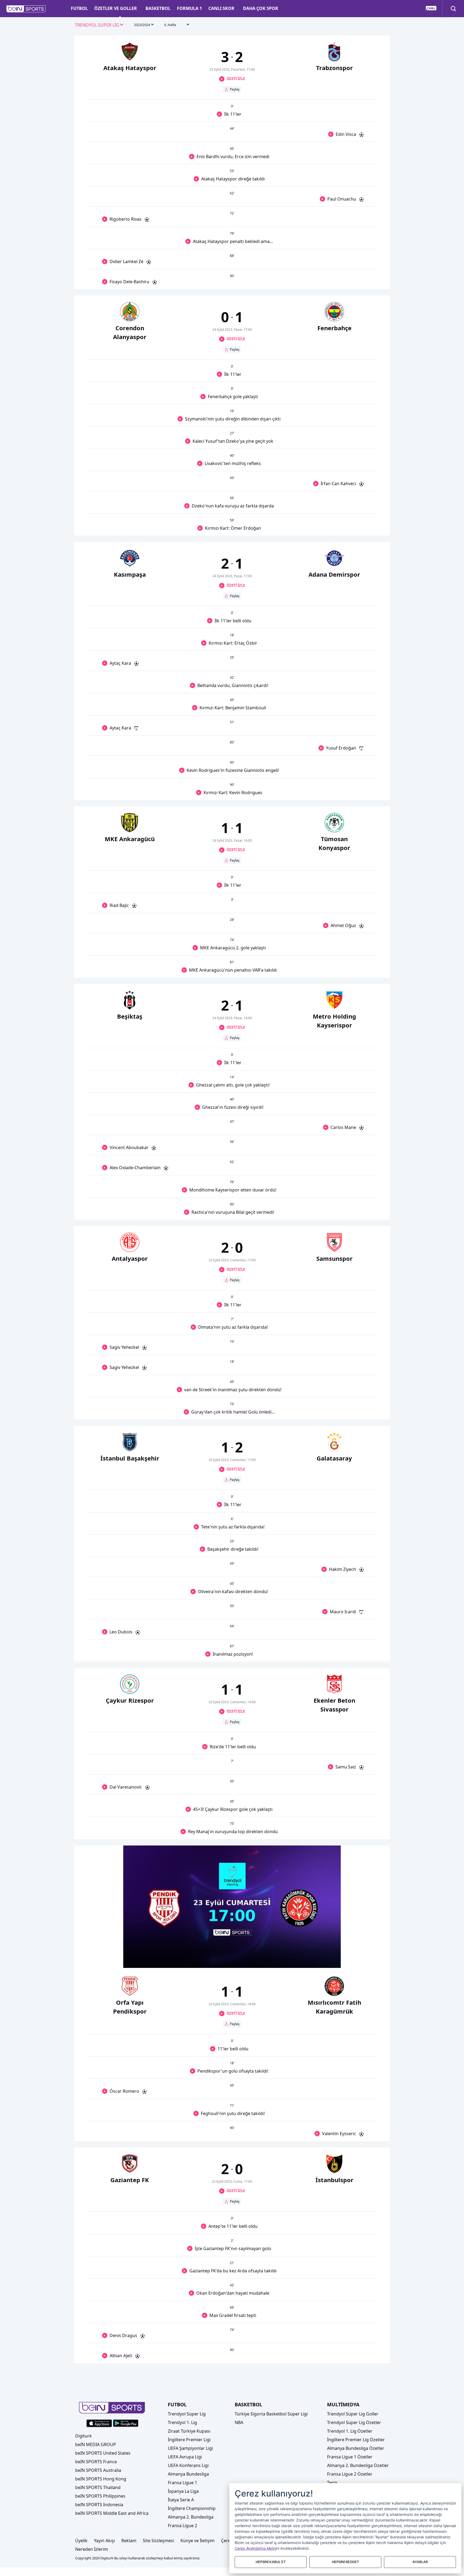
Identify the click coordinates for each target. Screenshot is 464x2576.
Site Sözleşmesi (158, 2541)
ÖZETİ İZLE (236, 79)
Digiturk (84, 2436)
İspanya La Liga (183, 2491)
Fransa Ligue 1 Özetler (350, 2457)
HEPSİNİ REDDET (345, 2562)
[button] (26, 9)
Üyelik (81, 2541)
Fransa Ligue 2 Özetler (350, 2474)
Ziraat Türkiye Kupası (189, 2431)
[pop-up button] (324, 1959)
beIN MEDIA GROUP (96, 2444)
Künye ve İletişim (197, 2541)
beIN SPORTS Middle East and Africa (112, 2513)
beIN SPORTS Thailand (98, 2487)
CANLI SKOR (221, 8)
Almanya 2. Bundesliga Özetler (358, 2465)
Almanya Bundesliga (188, 2474)
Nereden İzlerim (92, 2549)
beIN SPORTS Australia (98, 2470)
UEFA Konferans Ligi (188, 2465)
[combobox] (99, 25)
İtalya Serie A (181, 2500)
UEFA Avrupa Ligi (185, 2457)
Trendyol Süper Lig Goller (353, 2414)
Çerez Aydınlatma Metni (255, 2548)
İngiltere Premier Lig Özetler (356, 2440)
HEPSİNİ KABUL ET (271, 2562)
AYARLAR (420, 2562)
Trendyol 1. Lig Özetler (350, 2431)
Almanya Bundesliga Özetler (356, 2448)
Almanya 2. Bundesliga (191, 2517)
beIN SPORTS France (96, 2462)
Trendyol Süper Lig (187, 2414)
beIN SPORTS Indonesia (99, 2505)
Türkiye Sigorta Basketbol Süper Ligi (271, 2414)
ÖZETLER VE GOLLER (116, 8)
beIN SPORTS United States (103, 2453)
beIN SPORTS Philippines (100, 2496)
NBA (239, 2422)
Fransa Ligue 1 (182, 2483)
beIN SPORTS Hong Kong (101, 2479)
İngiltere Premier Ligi (189, 2440)
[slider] (232, 1951)
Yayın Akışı (104, 2541)
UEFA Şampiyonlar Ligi (190, 2448)
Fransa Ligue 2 (182, 2526)
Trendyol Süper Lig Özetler (354, 2422)
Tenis (332, 2483)
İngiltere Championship (192, 2508)
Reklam (129, 2541)
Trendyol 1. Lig (182, 2422)
